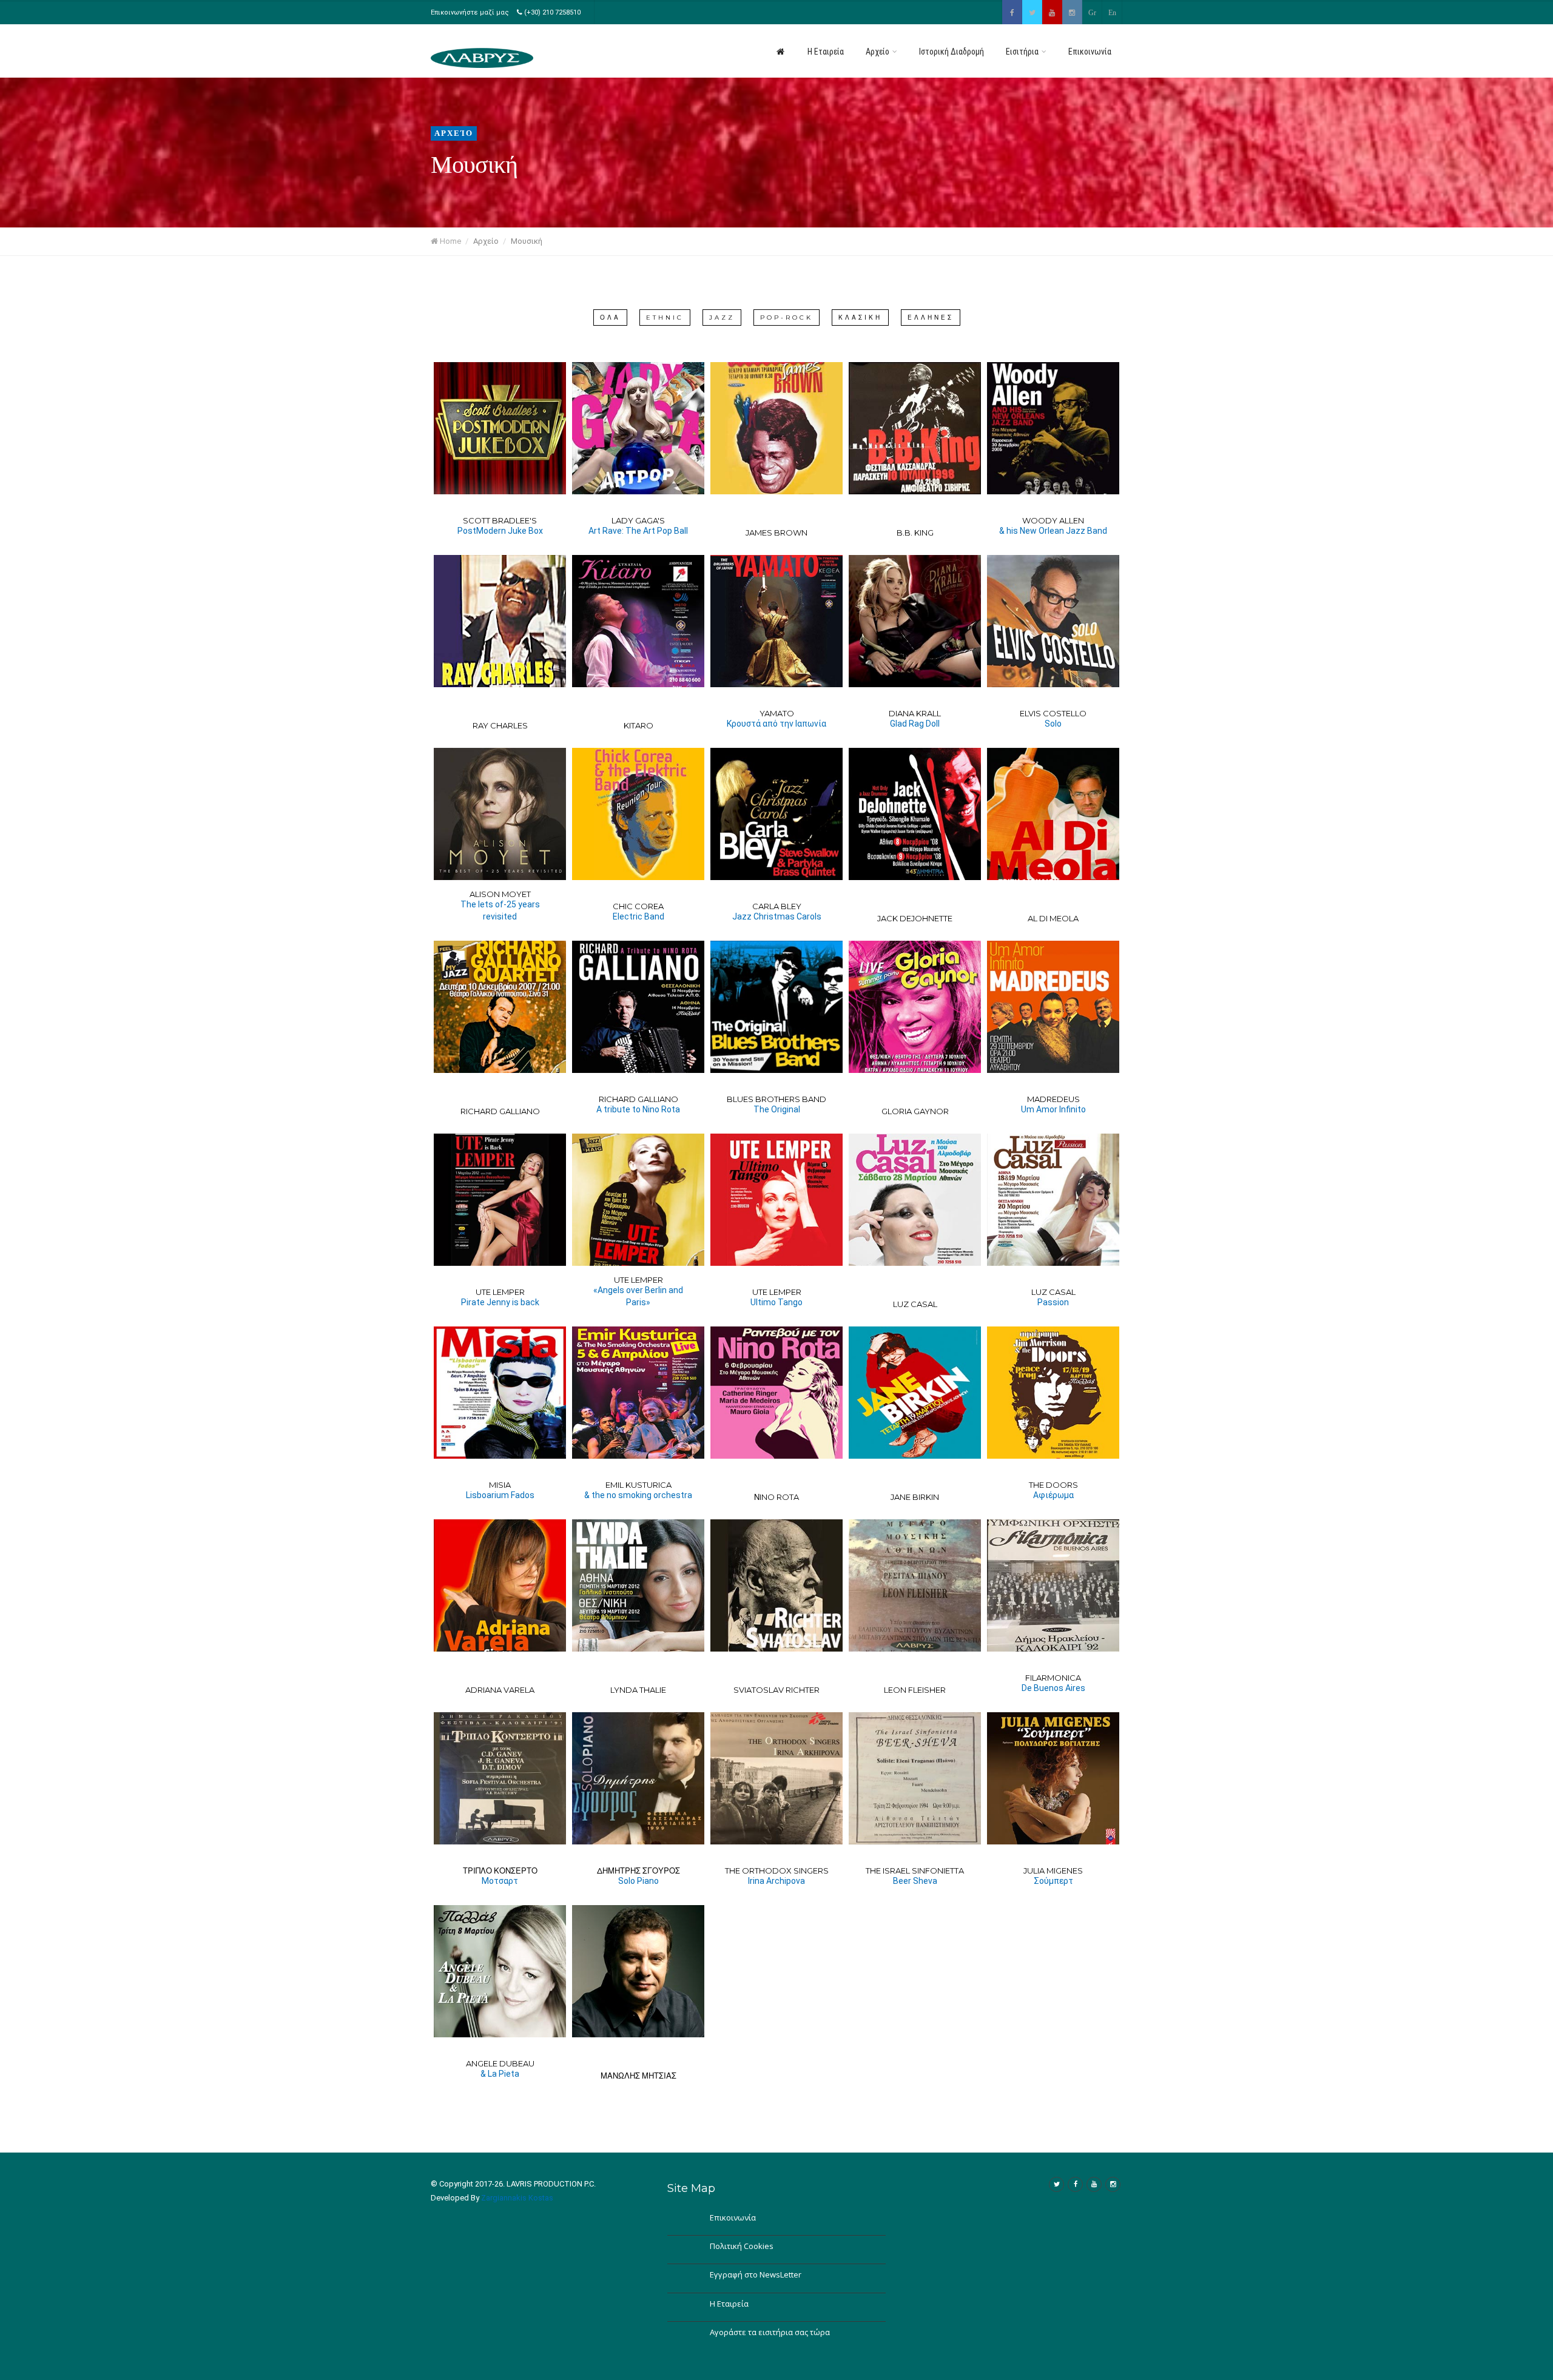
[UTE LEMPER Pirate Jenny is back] (500, 1200)
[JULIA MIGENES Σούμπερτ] (1053, 1778)
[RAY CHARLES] (500, 621)
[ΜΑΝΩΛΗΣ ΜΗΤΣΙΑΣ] (638, 1971)
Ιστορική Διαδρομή (952, 52)
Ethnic (665, 318)
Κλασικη (860, 318)
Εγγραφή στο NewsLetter (756, 2274)
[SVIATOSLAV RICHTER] (776, 1585)
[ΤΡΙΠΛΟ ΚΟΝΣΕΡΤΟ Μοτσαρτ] (500, 1778)
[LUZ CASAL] (915, 1200)
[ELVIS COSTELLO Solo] (1053, 621)
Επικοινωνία (1090, 52)
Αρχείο (878, 52)
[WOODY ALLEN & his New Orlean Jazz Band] (1053, 428)
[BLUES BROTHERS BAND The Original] (776, 1007)
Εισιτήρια (1023, 52)
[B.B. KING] (915, 428)
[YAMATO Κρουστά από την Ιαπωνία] (776, 621)
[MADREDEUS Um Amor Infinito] (1053, 1007)
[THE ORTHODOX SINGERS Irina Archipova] (776, 1778)
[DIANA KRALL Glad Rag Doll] (915, 621)
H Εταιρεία (826, 52)
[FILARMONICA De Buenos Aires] (1053, 1585)
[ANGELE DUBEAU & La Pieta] (500, 1971)
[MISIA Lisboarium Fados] (500, 1393)
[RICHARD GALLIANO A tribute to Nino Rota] (638, 1007)
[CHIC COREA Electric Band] (638, 814)
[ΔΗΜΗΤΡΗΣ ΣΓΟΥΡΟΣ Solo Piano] (638, 1778)
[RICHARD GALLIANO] (500, 1007)
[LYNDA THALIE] (638, 1585)
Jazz (722, 318)
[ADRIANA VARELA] (500, 1585)
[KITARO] (638, 621)
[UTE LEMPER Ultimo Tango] (776, 1200)
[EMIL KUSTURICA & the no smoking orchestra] (638, 1393)
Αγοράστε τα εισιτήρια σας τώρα (770, 2332)
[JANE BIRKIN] (915, 1393)
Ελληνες (931, 318)
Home (450, 241)
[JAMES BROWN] (776, 428)
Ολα (610, 318)
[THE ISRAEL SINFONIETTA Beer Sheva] (915, 1778)
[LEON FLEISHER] (915, 1585)
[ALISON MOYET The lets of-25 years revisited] (500, 814)
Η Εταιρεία (729, 2304)
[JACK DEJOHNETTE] (915, 814)
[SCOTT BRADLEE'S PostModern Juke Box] (500, 428)
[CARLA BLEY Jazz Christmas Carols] (776, 814)
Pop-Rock (787, 318)
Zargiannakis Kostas (517, 2198)
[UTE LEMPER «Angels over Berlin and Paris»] (638, 1200)
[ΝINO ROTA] (776, 1393)
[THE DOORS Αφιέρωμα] (1053, 1393)
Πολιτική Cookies (742, 2246)
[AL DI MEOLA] (1053, 814)
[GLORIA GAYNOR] (915, 1007)
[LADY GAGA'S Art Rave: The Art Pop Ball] (638, 428)
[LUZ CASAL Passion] (1053, 1200)
